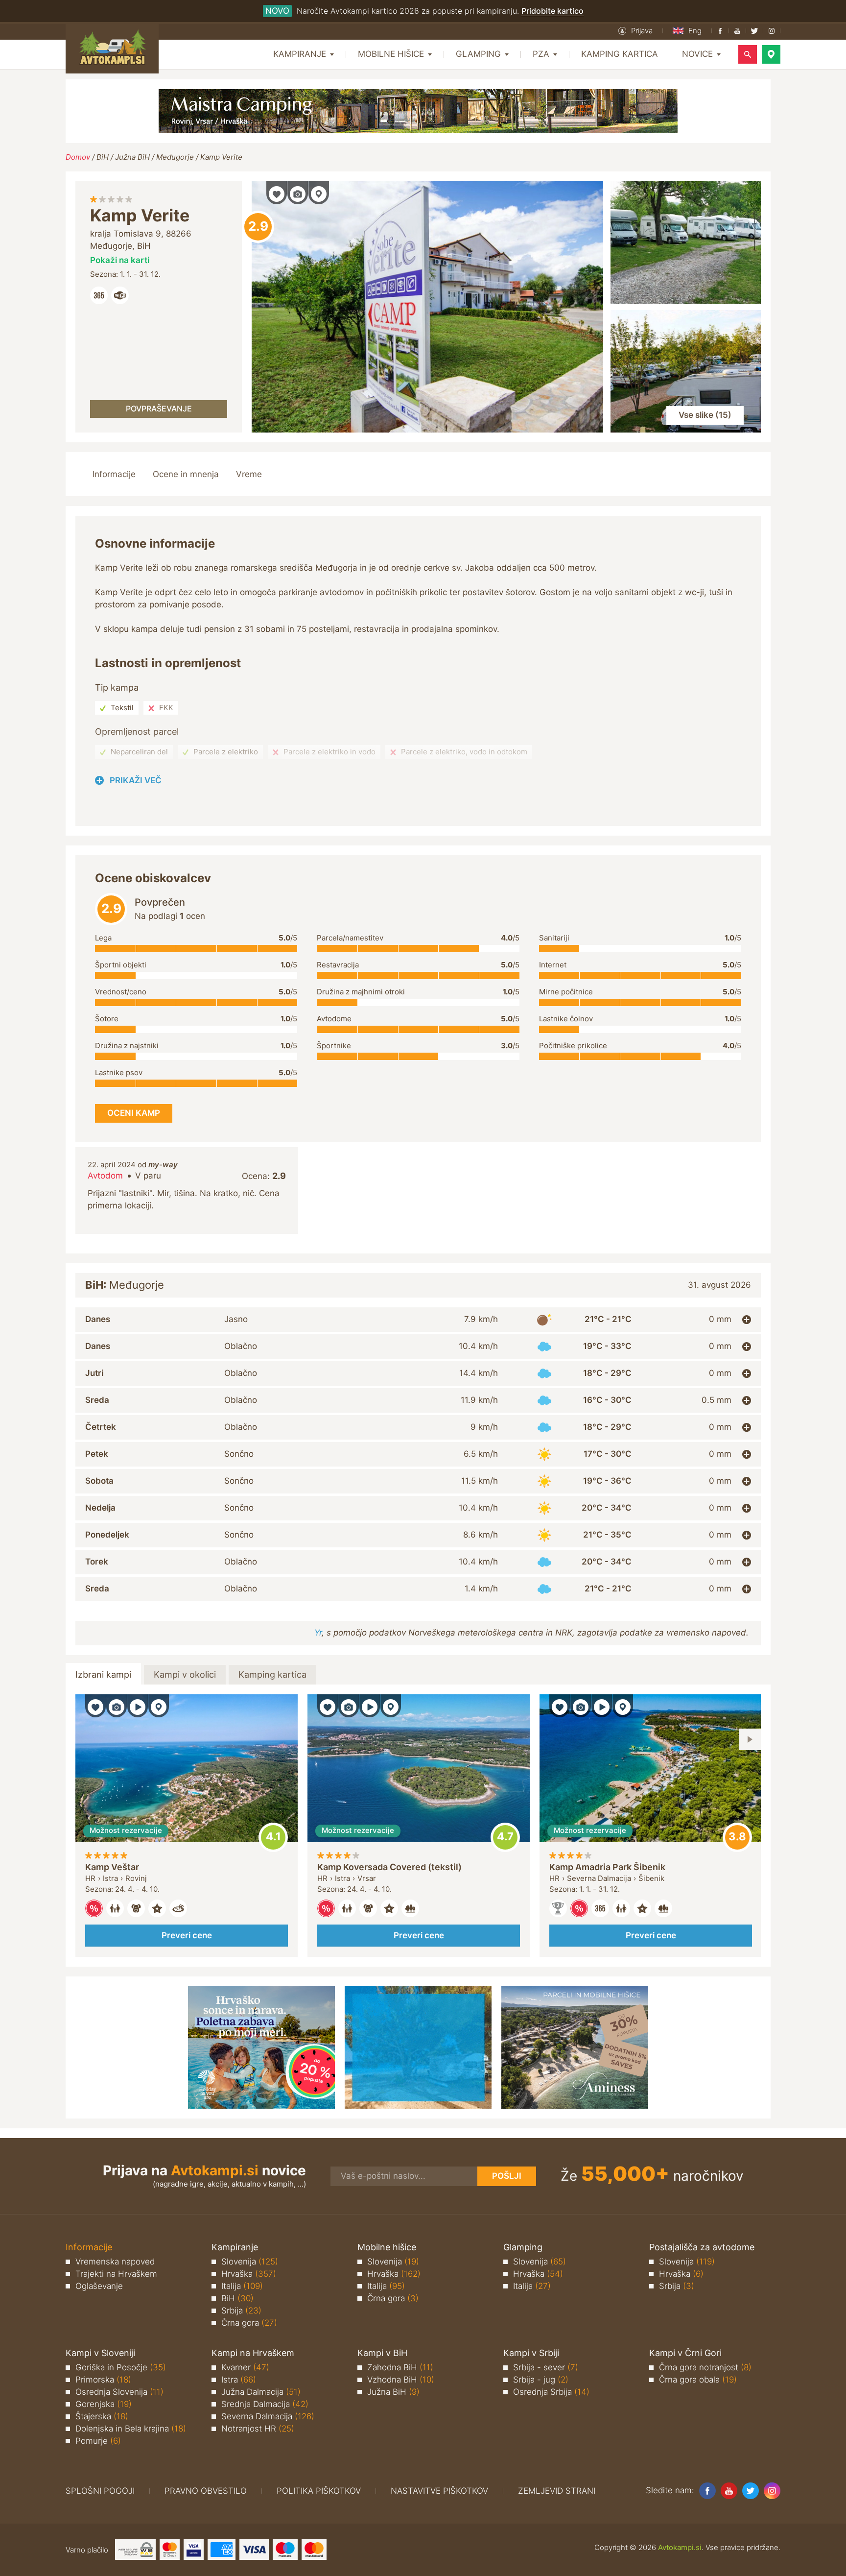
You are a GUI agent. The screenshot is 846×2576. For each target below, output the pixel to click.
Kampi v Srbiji (531, 2353)
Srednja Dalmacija (265, 2404)
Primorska (103, 2380)
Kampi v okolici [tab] (185, 1674)
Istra (239, 2380)
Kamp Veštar (112, 1867)
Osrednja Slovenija (119, 2392)
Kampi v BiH (382, 2353)
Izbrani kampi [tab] (103, 1674)
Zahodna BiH (400, 2367)
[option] (187, 1826)
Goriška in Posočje (121, 2367)
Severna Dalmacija (268, 2416)
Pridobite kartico (552, 11)
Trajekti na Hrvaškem (116, 2274)
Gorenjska (104, 2404)
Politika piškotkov (319, 2491)
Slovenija (250, 2262)
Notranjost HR (258, 2429)
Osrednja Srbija (551, 2392)
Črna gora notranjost (705, 2367)
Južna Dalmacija (261, 2392)
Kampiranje (235, 2247)
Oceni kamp (258, 227)
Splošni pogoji (100, 2491)
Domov (78, 157)
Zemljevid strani (557, 2491)
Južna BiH (132, 157)
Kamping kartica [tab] (272, 1674)
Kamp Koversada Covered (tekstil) (389, 1867)
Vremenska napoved (115, 2262)
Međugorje (175, 157)
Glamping (523, 2247)
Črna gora (249, 2323)
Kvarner (245, 2367)
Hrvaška (249, 2274)
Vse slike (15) (705, 415)
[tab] (418, 1320)
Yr (318, 1633)
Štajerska (102, 2416)
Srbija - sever (546, 2367)
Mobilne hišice (387, 2247)
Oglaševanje (99, 2286)
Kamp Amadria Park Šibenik (607, 1867)
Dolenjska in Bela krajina (131, 2429)
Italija (242, 2286)
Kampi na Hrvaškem (253, 2353)
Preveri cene (187, 1935)
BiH (103, 157)
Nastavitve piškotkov (439, 2491)
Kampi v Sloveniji (100, 2353)
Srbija (241, 2311)
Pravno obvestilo (206, 2491)
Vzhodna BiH (401, 2380)
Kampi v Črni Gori (685, 2353)
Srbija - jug (541, 2380)
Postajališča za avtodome (702, 2247)
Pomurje (98, 2441)
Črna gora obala (698, 2380)
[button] (635, 31)
